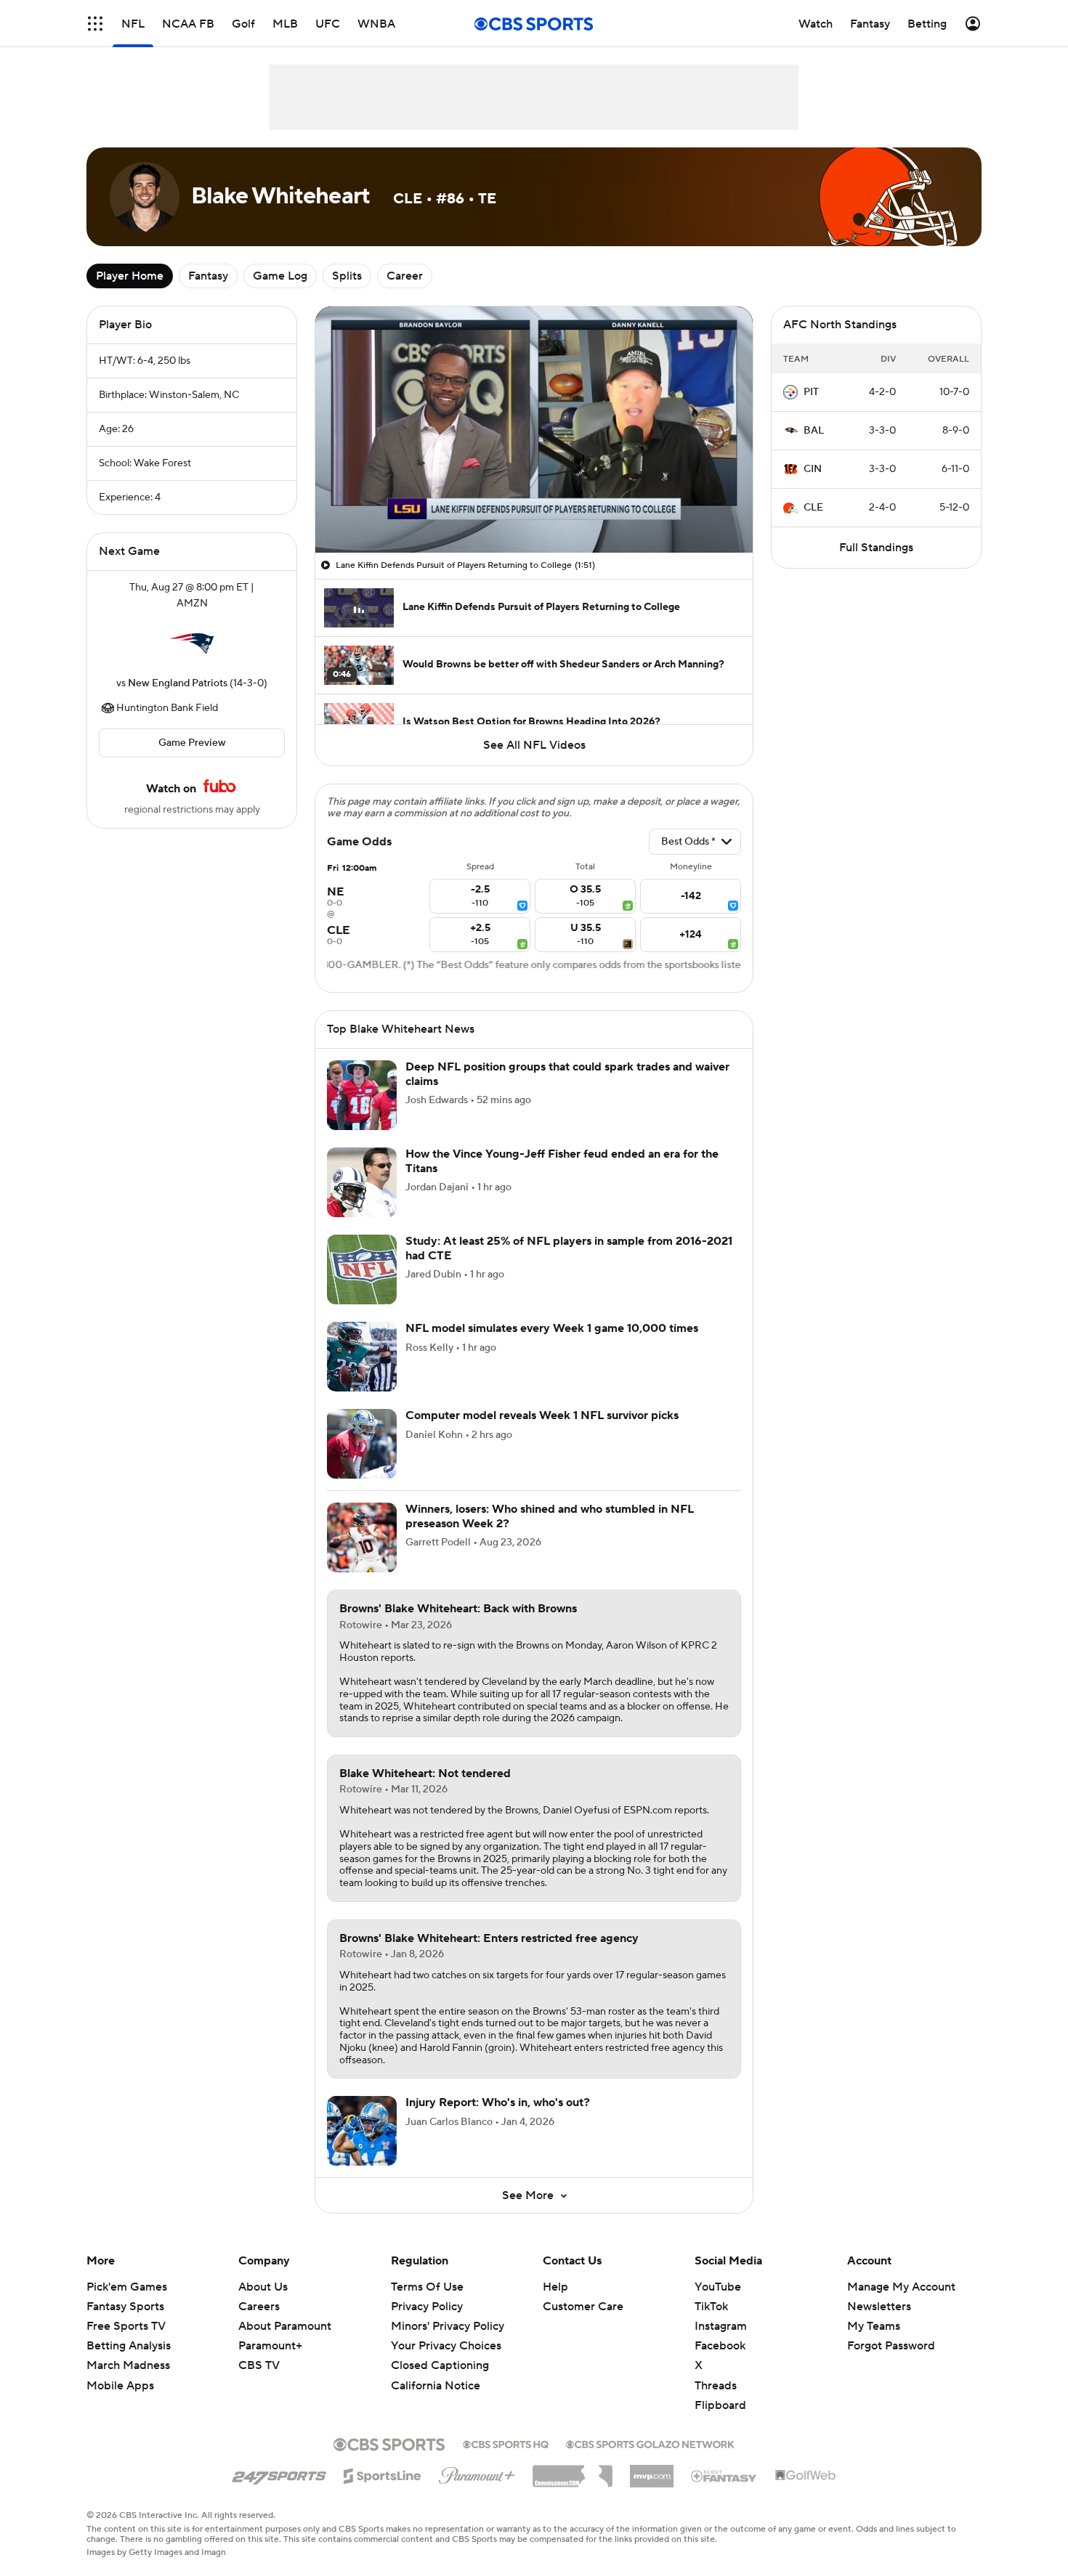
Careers (259, 2307)
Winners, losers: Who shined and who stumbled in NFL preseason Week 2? (550, 1516)
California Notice (436, 2371)
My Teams (874, 2326)
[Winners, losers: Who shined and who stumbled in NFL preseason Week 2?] (362, 1537)
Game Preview (192, 743)
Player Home (130, 276)
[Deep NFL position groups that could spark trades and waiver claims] (362, 1095)
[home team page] (192, 643)
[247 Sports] (279, 2474)
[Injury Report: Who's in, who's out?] (362, 2131)
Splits (347, 276)
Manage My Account (901, 2287)
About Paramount (285, 2326)
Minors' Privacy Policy (448, 2326)
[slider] (534, 511)
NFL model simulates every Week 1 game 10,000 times (552, 1328)
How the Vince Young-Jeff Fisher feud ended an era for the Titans (562, 1161)
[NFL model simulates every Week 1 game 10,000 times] (362, 1357)
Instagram (721, 2326)
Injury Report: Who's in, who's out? (498, 2102)
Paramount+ (270, 2346)
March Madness (128, 2365)
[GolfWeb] (806, 2476)
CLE (813, 508)
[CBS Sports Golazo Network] (650, 2443)
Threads (716, 2386)
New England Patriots (178, 683)
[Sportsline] (383, 2474)
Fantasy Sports (125, 2307)
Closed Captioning (440, 2352)
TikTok (711, 2307)
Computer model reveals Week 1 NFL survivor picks (542, 1415)
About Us (263, 2287)
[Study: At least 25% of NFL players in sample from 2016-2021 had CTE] (362, 1269)
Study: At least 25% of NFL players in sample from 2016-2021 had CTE (569, 1248)
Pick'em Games (127, 2287)
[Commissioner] (573, 2471)
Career (405, 276)
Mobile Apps (120, 2386)
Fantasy (208, 276)
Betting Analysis (129, 2346)
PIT (811, 392)
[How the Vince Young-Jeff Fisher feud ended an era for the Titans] (362, 1182)
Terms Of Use (427, 2287)
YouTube (718, 2287)
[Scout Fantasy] (724, 2475)
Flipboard (720, 2405)
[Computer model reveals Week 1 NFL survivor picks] (362, 1444)
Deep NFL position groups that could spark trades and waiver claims (567, 1074)
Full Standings (876, 548)
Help (555, 2287)
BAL (814, 431)
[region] (534, 430)
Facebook (720, 2346)
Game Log (280, 276)
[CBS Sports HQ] (506, 2443)
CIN (813, 469)
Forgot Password (891, 2346)
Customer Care (583, 2307)
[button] (95, 24)
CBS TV (259, 2365)
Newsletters (879, 2307)
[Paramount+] (477, 2473)
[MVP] (652, 2471)
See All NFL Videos (534, 745)
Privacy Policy (427, 2307)
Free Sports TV (126, 2326)
